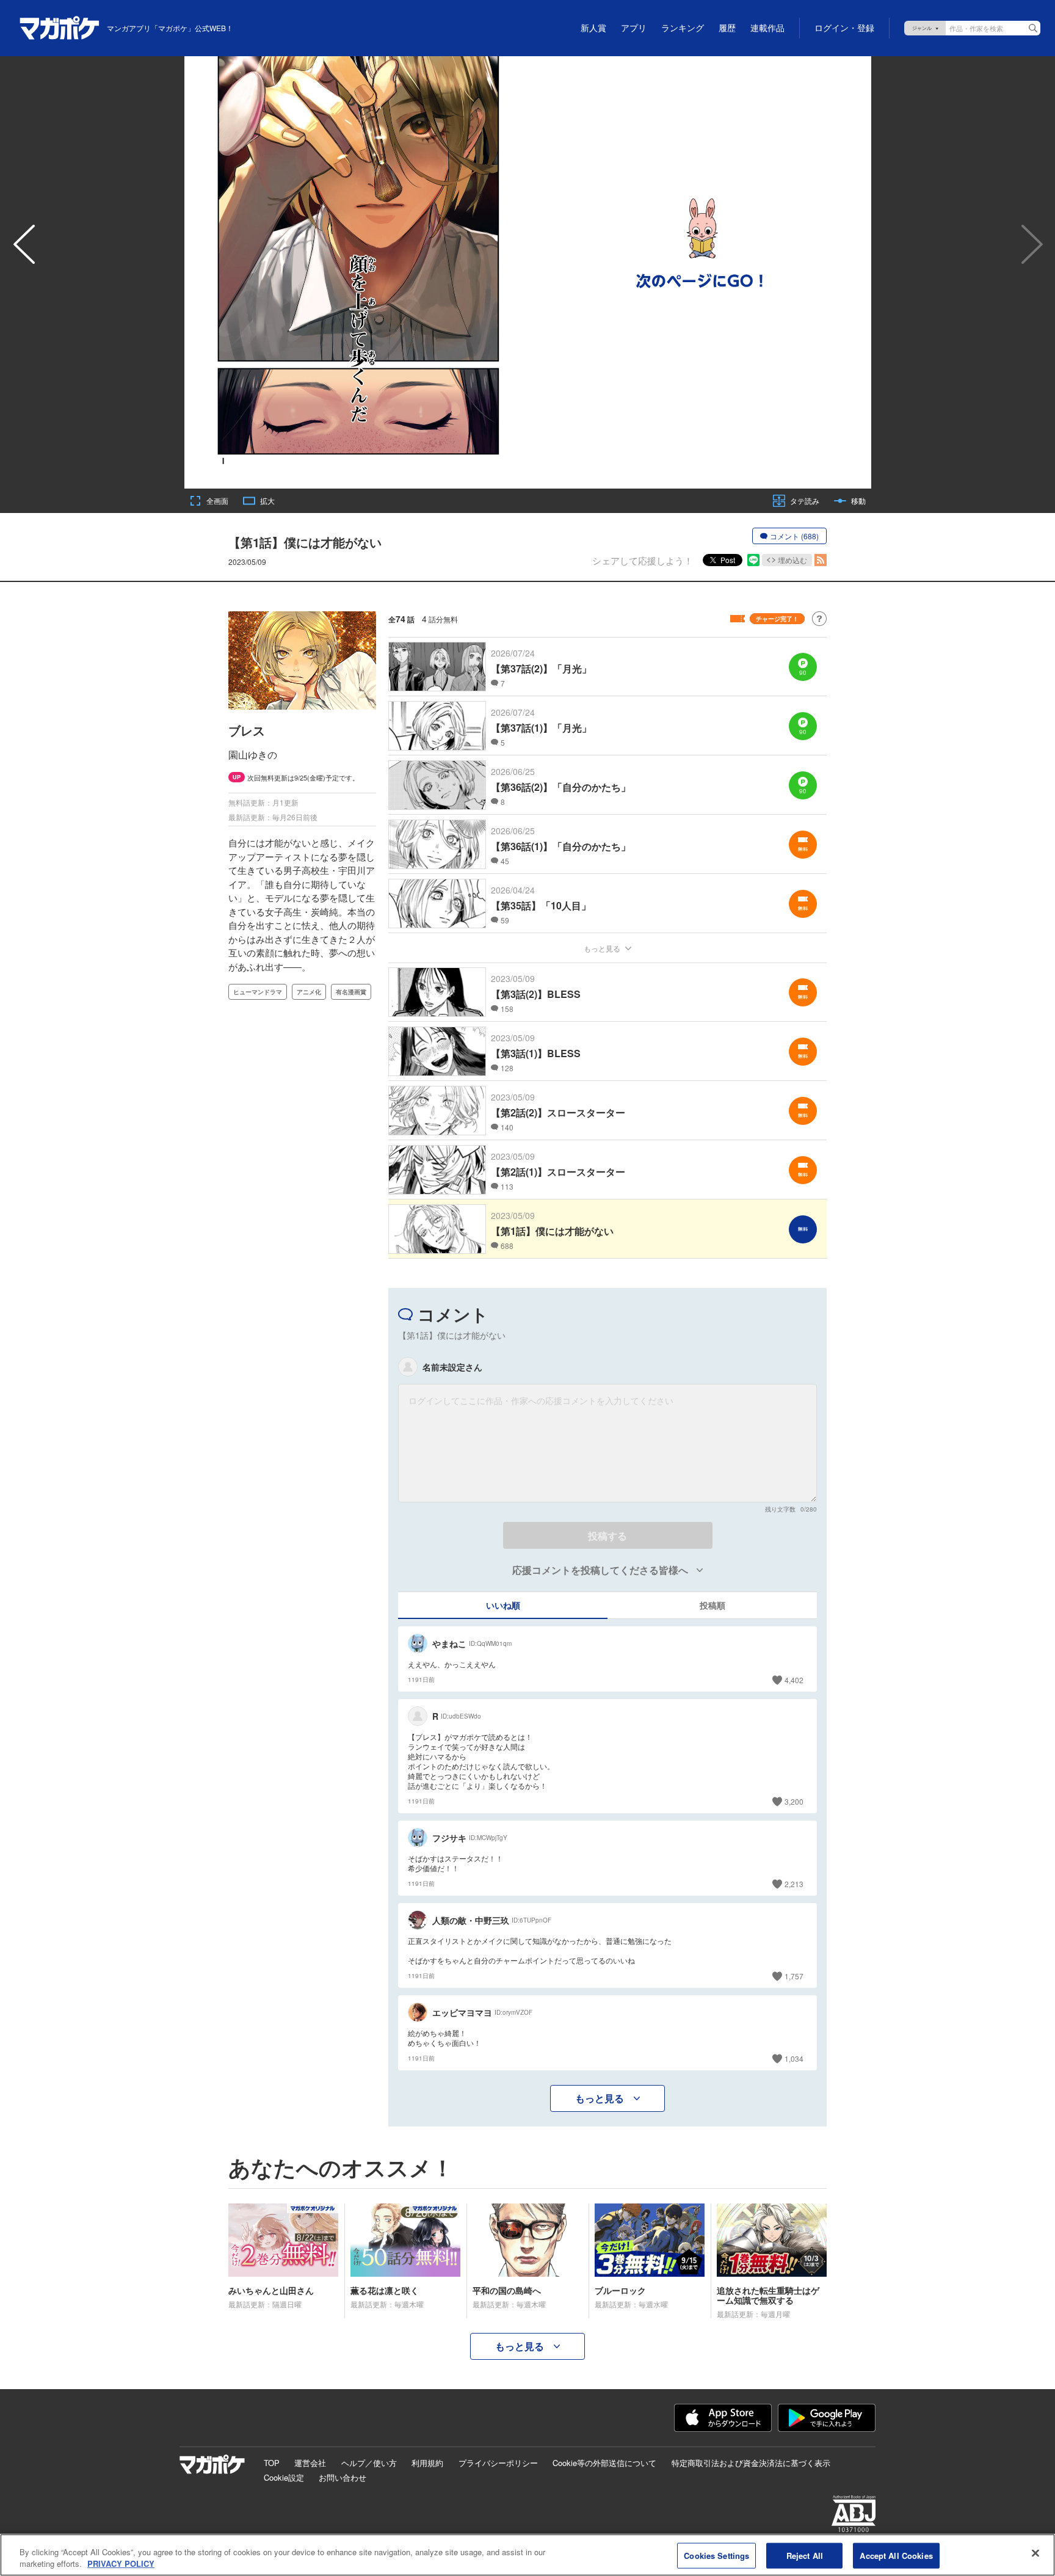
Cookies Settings (716, 2556)
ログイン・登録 (844, 28)
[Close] (1035, 2553)
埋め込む (792, 560)
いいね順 (503, 1605)
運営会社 (310, 2463)
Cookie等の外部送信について (604, 2463)
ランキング (683, 28)
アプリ (634, 28)
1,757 (794, 1976)
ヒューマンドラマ (258, 992)
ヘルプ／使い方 (369, 2463)
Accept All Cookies (896, 2556)
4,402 (794, 1680)
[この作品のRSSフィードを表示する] (821, 560)
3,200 (794, 1801)
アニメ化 (309, 992)
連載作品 (767, 28)
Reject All (805, 2556)
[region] (527, 2555)
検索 (1033, 28)
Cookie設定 (284, 2477)
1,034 (794, 2058)
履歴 (727, 28)
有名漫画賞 (351, 992)
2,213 (794, 1884)
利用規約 (427, 2463)
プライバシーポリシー (498, 2463)
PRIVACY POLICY (121, 2563)
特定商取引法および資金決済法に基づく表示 (751, 2463)
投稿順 (712, 1605)
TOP (272, 2463)
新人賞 (593, 28)
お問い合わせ (343, 2477)
